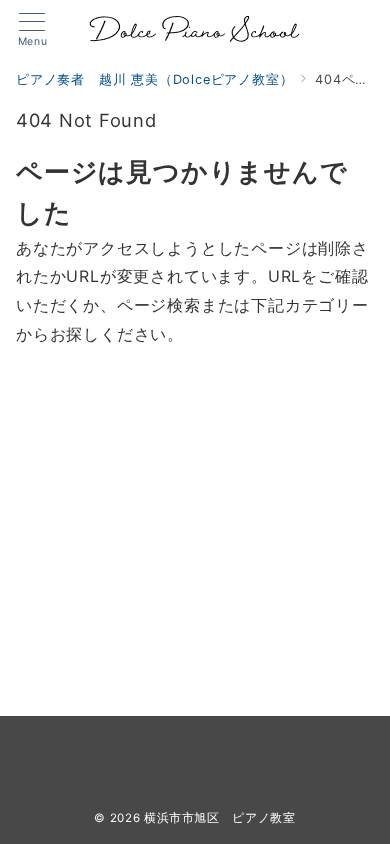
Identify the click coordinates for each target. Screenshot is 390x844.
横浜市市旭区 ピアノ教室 (220, 818)
